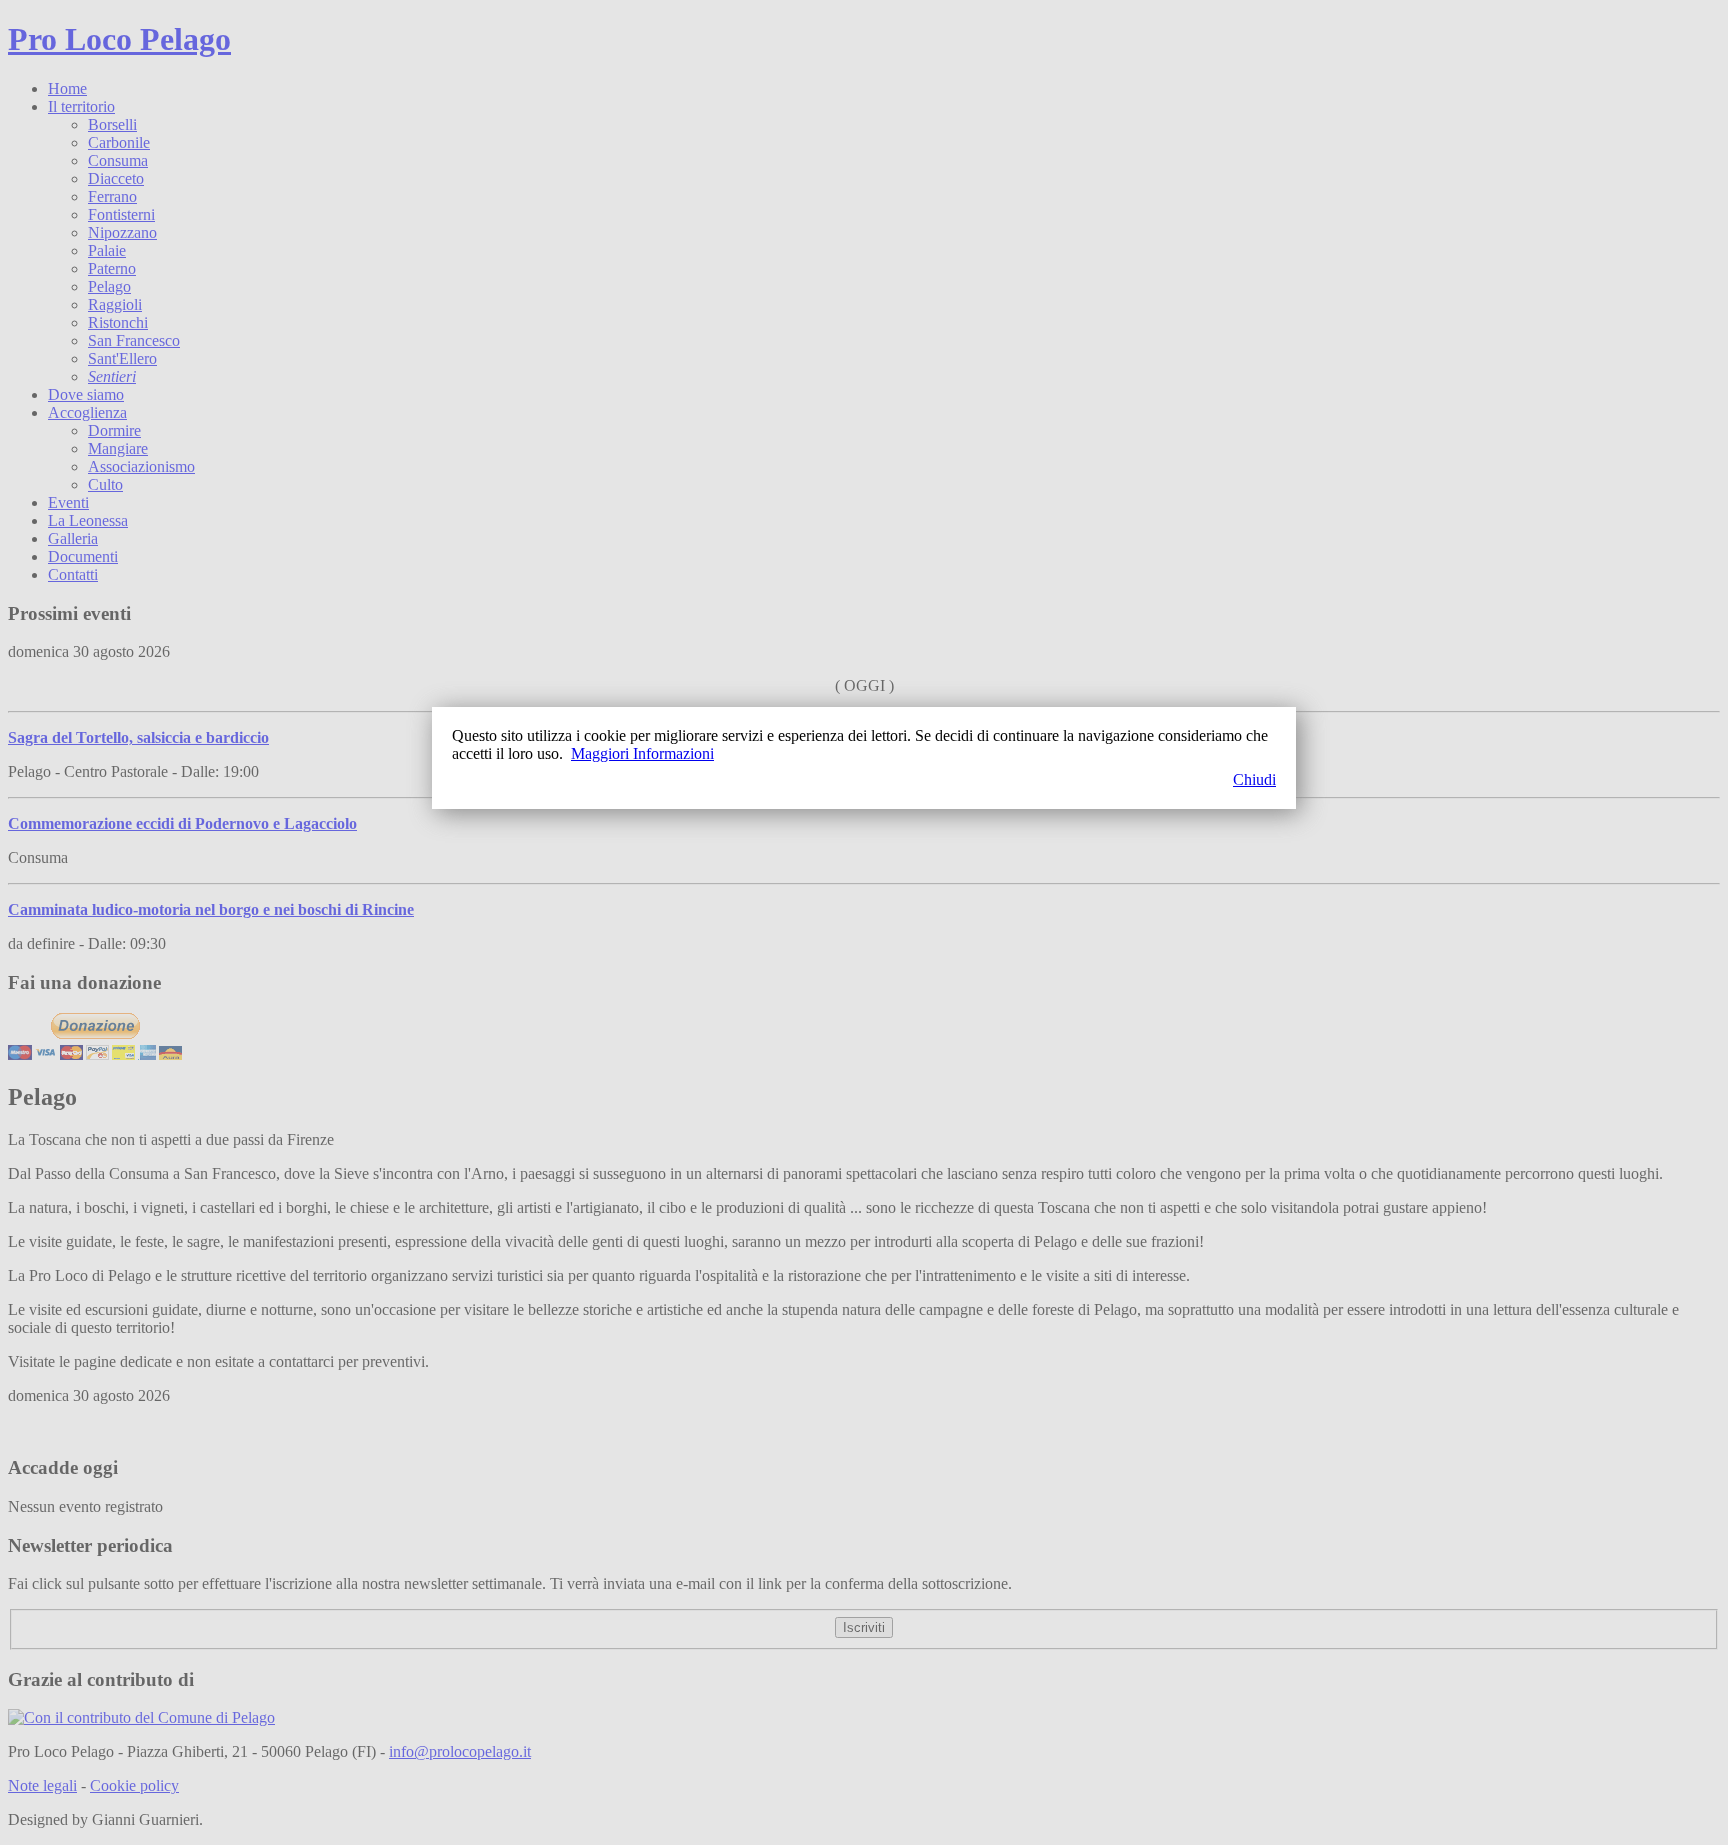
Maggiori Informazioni (642, 753)
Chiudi (1254, 779)
